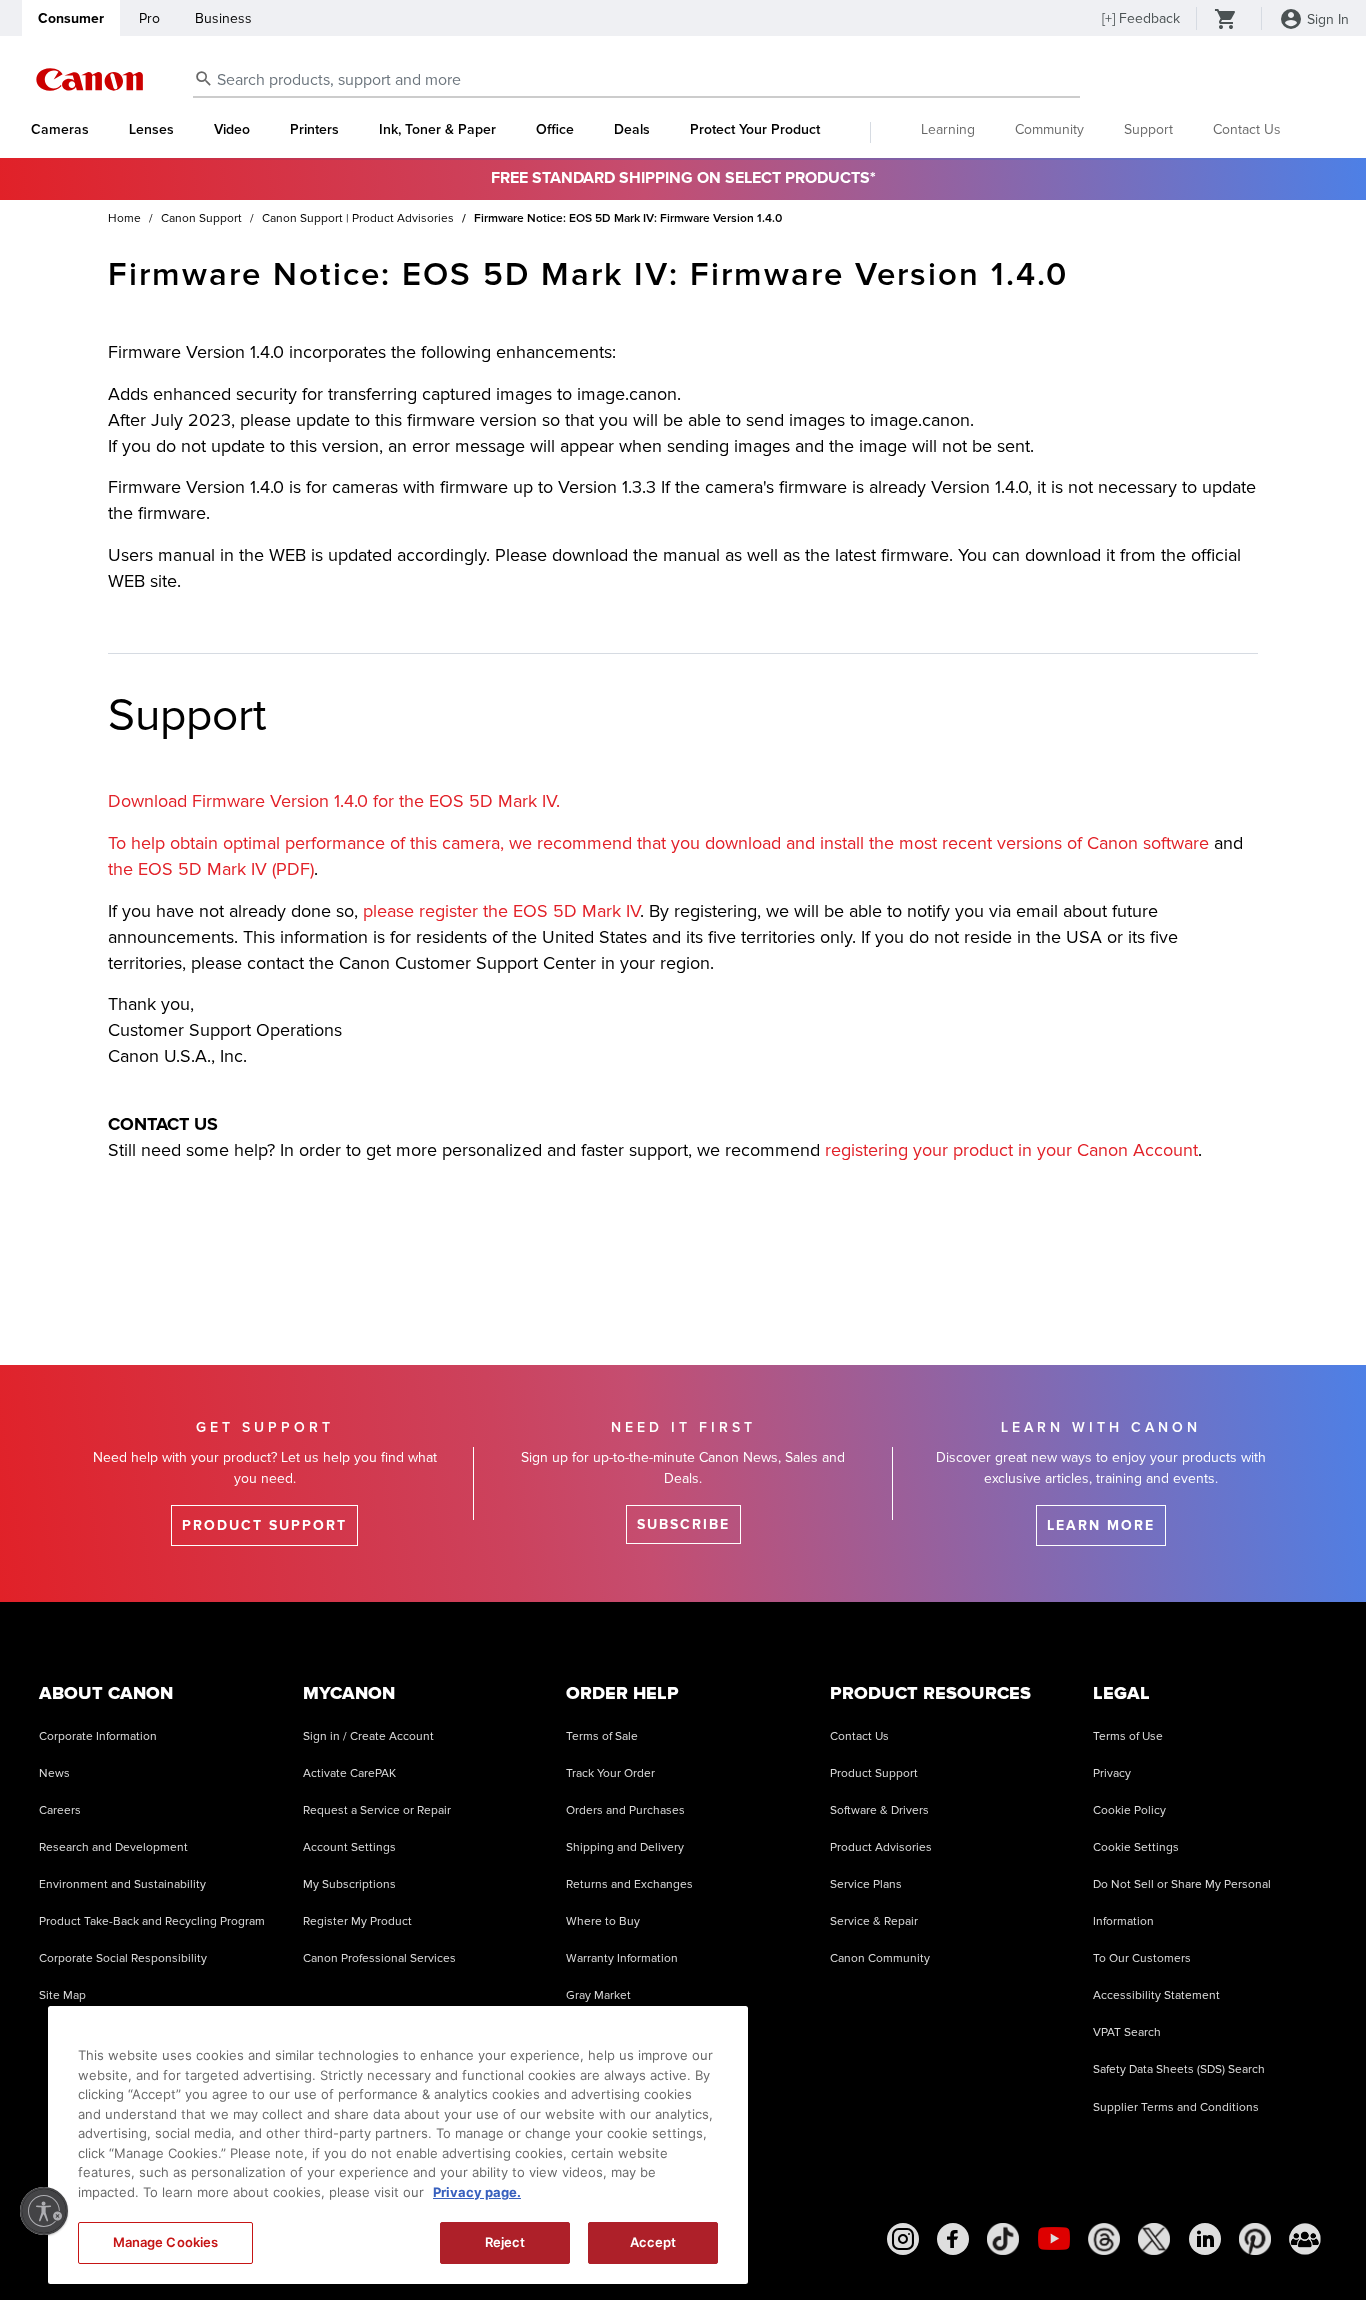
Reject (505, 2242)
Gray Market (598, 1995)
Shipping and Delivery (625, 1847)
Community (1049, 129)
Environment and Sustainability (122, 1884)
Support (1148, 129)
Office (555, 130)
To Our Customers (1142, 1958)
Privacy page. (477, 2192)
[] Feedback (1141, 18)
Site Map (62, 1995)
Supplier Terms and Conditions (1176, 2107)
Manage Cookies (166, 2242)
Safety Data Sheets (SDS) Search (1179, 2069)
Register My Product (357, 1921)
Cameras (60, 130)
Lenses (151, 130)
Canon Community (880, 1958)
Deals (632, 130)
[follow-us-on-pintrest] (1255, 2239)
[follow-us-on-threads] (1104, 2239)
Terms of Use (1128, 1736)
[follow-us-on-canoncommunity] (1305, 2239)
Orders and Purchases (625, 1810)
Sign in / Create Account (368, 1736)
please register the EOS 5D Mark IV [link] (501, 911)
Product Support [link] (264, 1525)
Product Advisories (881, 1847)
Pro (149, 18)
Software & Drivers (879, 1810)
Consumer (71, 18)
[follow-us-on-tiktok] (1003, 2239)
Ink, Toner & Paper (437, 130)
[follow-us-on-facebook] (953, 2239)
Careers (60, 1810)
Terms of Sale (602, 1736)
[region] (398, 2145)
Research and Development (113, 1847)
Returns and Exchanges (629, 1884)
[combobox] (636, 80)
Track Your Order (610, 1773)
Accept (653, 2242)
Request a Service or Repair (377, 1810)
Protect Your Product (755, 130)
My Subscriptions (349, 1884)
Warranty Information (622, 1958)
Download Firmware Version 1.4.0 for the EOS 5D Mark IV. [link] (334, 801)
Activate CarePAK (349, 1773)
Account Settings (349, 1847)
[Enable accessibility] (44, 2211)
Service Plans (866, 1884)
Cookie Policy (1129, 1810)
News (54, 1773)
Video (232, 130)
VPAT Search (1127, 2032)
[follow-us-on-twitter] (1154, 2239)
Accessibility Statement (1156, 1995)
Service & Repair (874, 1921)
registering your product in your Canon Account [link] (1011, 1150)
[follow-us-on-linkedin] (1205, 2239)
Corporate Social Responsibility (123, 1958)
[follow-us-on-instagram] (903, 2239)
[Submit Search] (204, 78)
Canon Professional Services (379, 1958)
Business (223, 18)
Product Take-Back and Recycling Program (152, 1921)
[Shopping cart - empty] (1226, 21)
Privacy (1112, 1773)
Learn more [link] (1101, 1525)
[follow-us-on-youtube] (1054, 2239)
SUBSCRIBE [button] (683, 1524)
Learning (948, 129)
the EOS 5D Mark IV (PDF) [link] (211, 869)
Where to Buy (603, 1921)
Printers (314, 130)
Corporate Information (98, 1736)
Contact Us (1247, 129)
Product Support (874, 1773)
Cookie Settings (1136, 1847)
